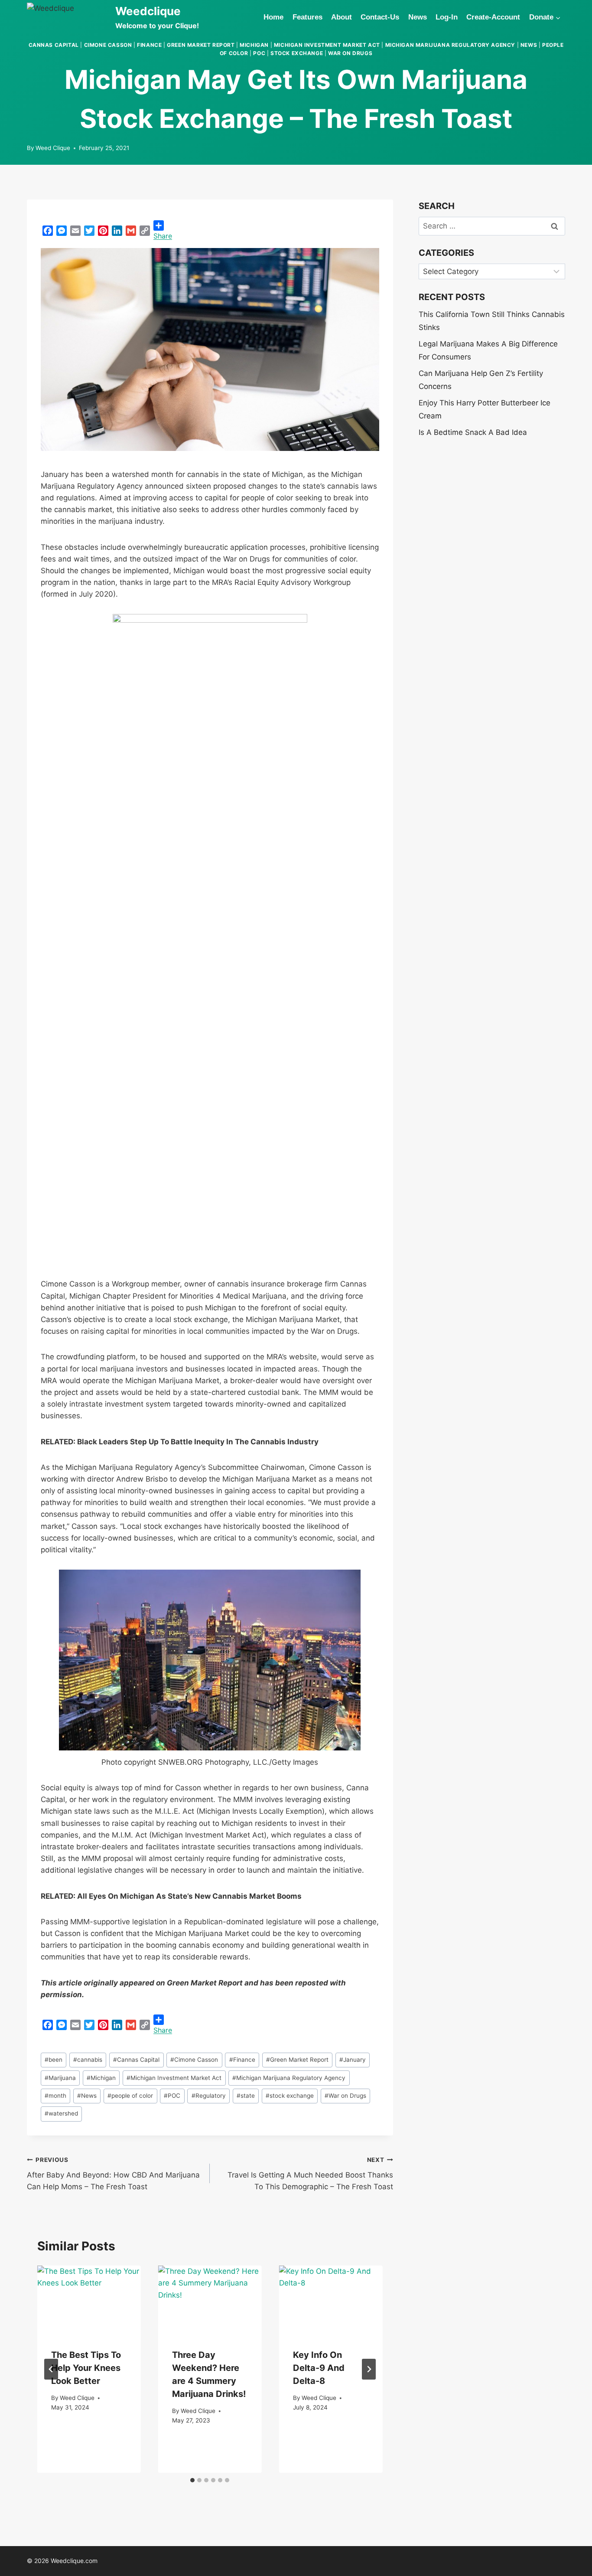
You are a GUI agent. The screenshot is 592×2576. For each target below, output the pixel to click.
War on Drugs (350, 53)
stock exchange (297, 53)
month (55, 2096)
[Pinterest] (103, 231)
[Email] (75, 231)
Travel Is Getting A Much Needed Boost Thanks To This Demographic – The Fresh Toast (310, 2174)
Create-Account (493, 17)
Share (163, 236)
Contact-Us (380, 17)
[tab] (192, 2480)
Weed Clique (53, 148)
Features (307, 17)
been (54, 2060)
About (342, 17)
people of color (130, 2096)
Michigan (254, 45)
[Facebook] (48, 231)
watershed (61, 2113)
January (353, 2060)
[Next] (369, 2369)
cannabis (88, 2060)
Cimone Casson (108, 45)
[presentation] (89, 2300)
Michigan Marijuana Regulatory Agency (450, 45)
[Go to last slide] (51, 2369)
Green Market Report (201, 45)
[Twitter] (89, 231)
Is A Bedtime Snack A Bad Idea (473, 432)
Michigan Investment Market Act (327, 45)
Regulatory (209, 2096)
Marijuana (60, 2078)
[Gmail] (131, 231)
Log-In (447, 17)
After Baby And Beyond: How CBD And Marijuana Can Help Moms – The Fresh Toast (113, 2174)
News (418, 17)
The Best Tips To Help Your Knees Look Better (86, 2368)
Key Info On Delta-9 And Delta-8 (319, 2368)
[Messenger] (62, 231)
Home (273, 17)
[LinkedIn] (117, 231)
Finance (149, 45)
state (246, 2096)
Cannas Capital (54, 45)
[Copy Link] (145, 231)
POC (259, 53)
